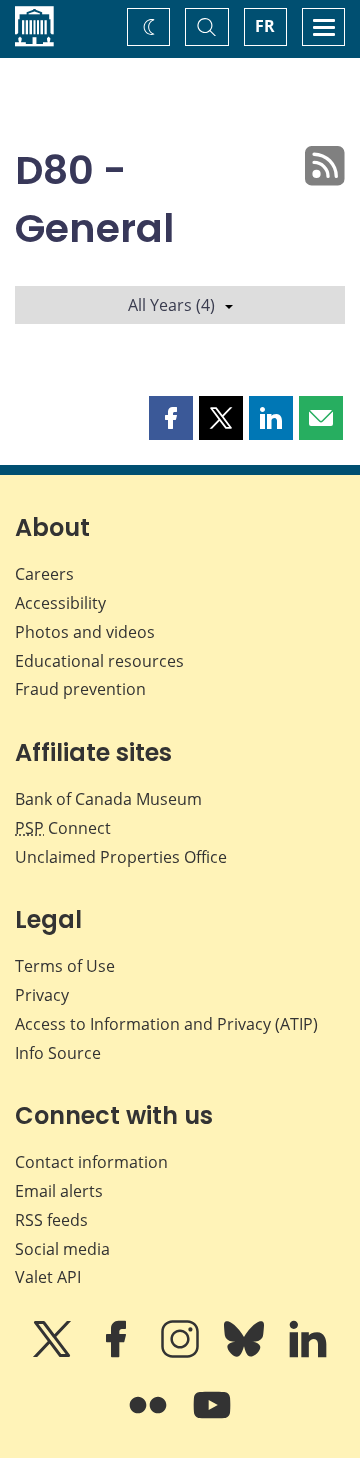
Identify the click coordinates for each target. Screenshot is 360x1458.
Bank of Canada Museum (108, 799)
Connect (63, 828)
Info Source (58, 1053)
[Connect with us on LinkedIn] (308, 1353)
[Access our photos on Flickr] (150, 1419)
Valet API (48, 1277)
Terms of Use (65, 966)
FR (265, 26)
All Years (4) (171, 305)
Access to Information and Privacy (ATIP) (166, 1024)
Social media (62, 1249)
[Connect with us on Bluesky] (246, 1353)
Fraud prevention (80, 689)
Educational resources (99, 661)
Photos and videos (85, 632)
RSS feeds (51, 1220)
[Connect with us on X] (54, 1353)
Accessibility (60, 603)
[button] (171, 418)
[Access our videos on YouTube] (212, 1419)
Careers (44, 574)
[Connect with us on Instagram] (182, 1353)
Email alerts (59, 1191)
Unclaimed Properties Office (121, 857)
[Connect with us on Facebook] (118, 1353)
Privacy (42, 995)
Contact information (91, 1162)
